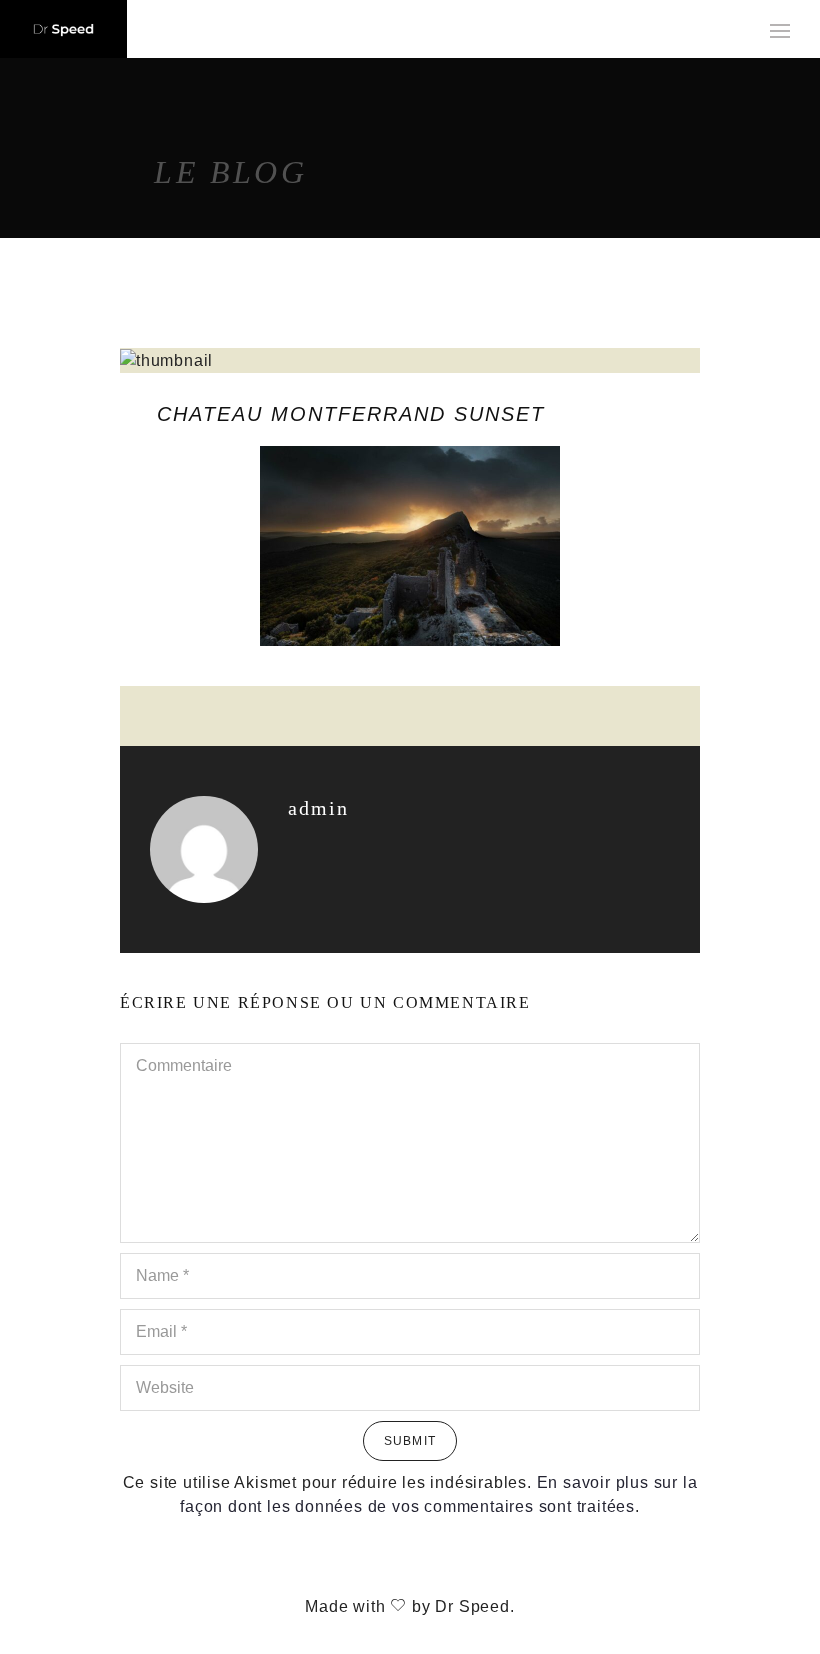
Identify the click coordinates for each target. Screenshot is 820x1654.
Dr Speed (472, 1606)
